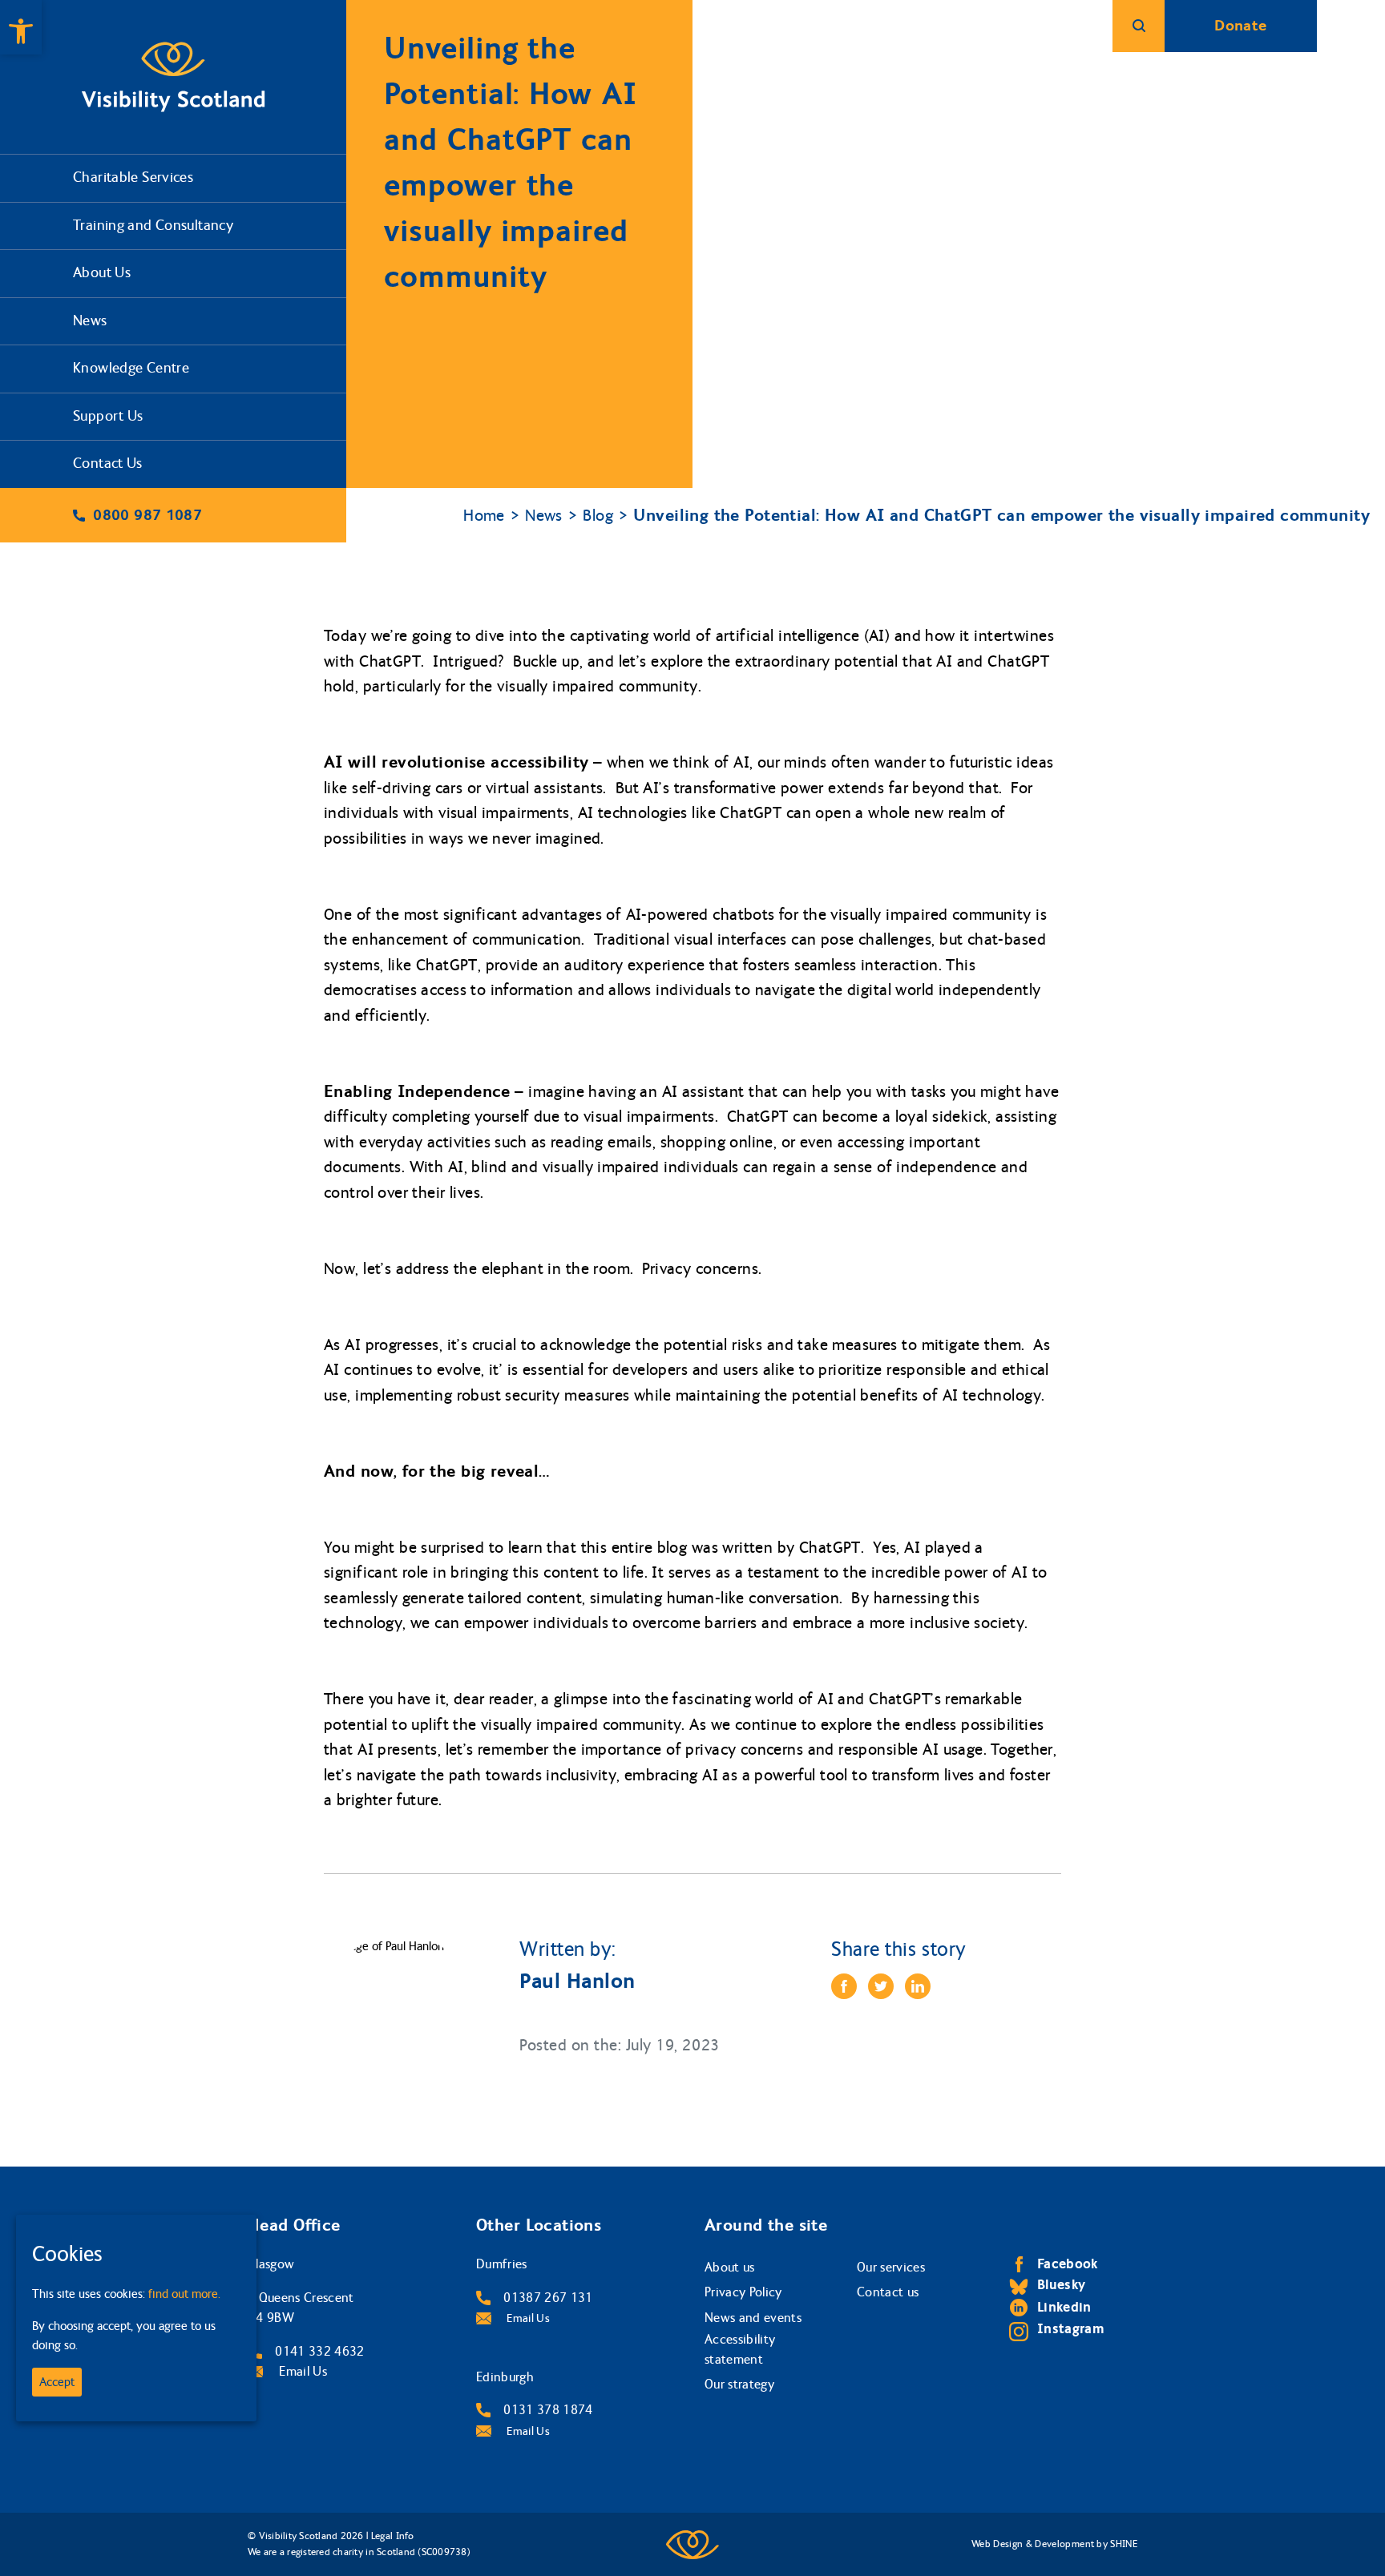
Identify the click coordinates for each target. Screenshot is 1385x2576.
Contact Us (108, 464)
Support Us (108, 416)
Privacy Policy (743, 2292)
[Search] (1139, 26)
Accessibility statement (740, 2350)
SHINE (1124, 2544)
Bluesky (1061, 2285)
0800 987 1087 (147, 515)
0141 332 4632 (319, 2351)
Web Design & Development (1033, 2544)
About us (730, 2267)
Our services (891, 2267)
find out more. (184, 2294)
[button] (21, 27)
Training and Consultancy (153, 226)
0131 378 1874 (548, 2410)
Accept (57, 2382)
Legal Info (392, 2536)
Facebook (1068, 2264)
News (90, 321)
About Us (102, 273)
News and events (753, 2318)
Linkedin (1064, 2307)
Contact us (888, 2292)
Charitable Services (133, 177)
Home (484, 516)
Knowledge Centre (131, 368)
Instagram (1071, 2329)
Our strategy (739, 2384)
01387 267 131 (548, 2298)
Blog (598, 516)
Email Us (301, 2371)
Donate (1240, 26)
